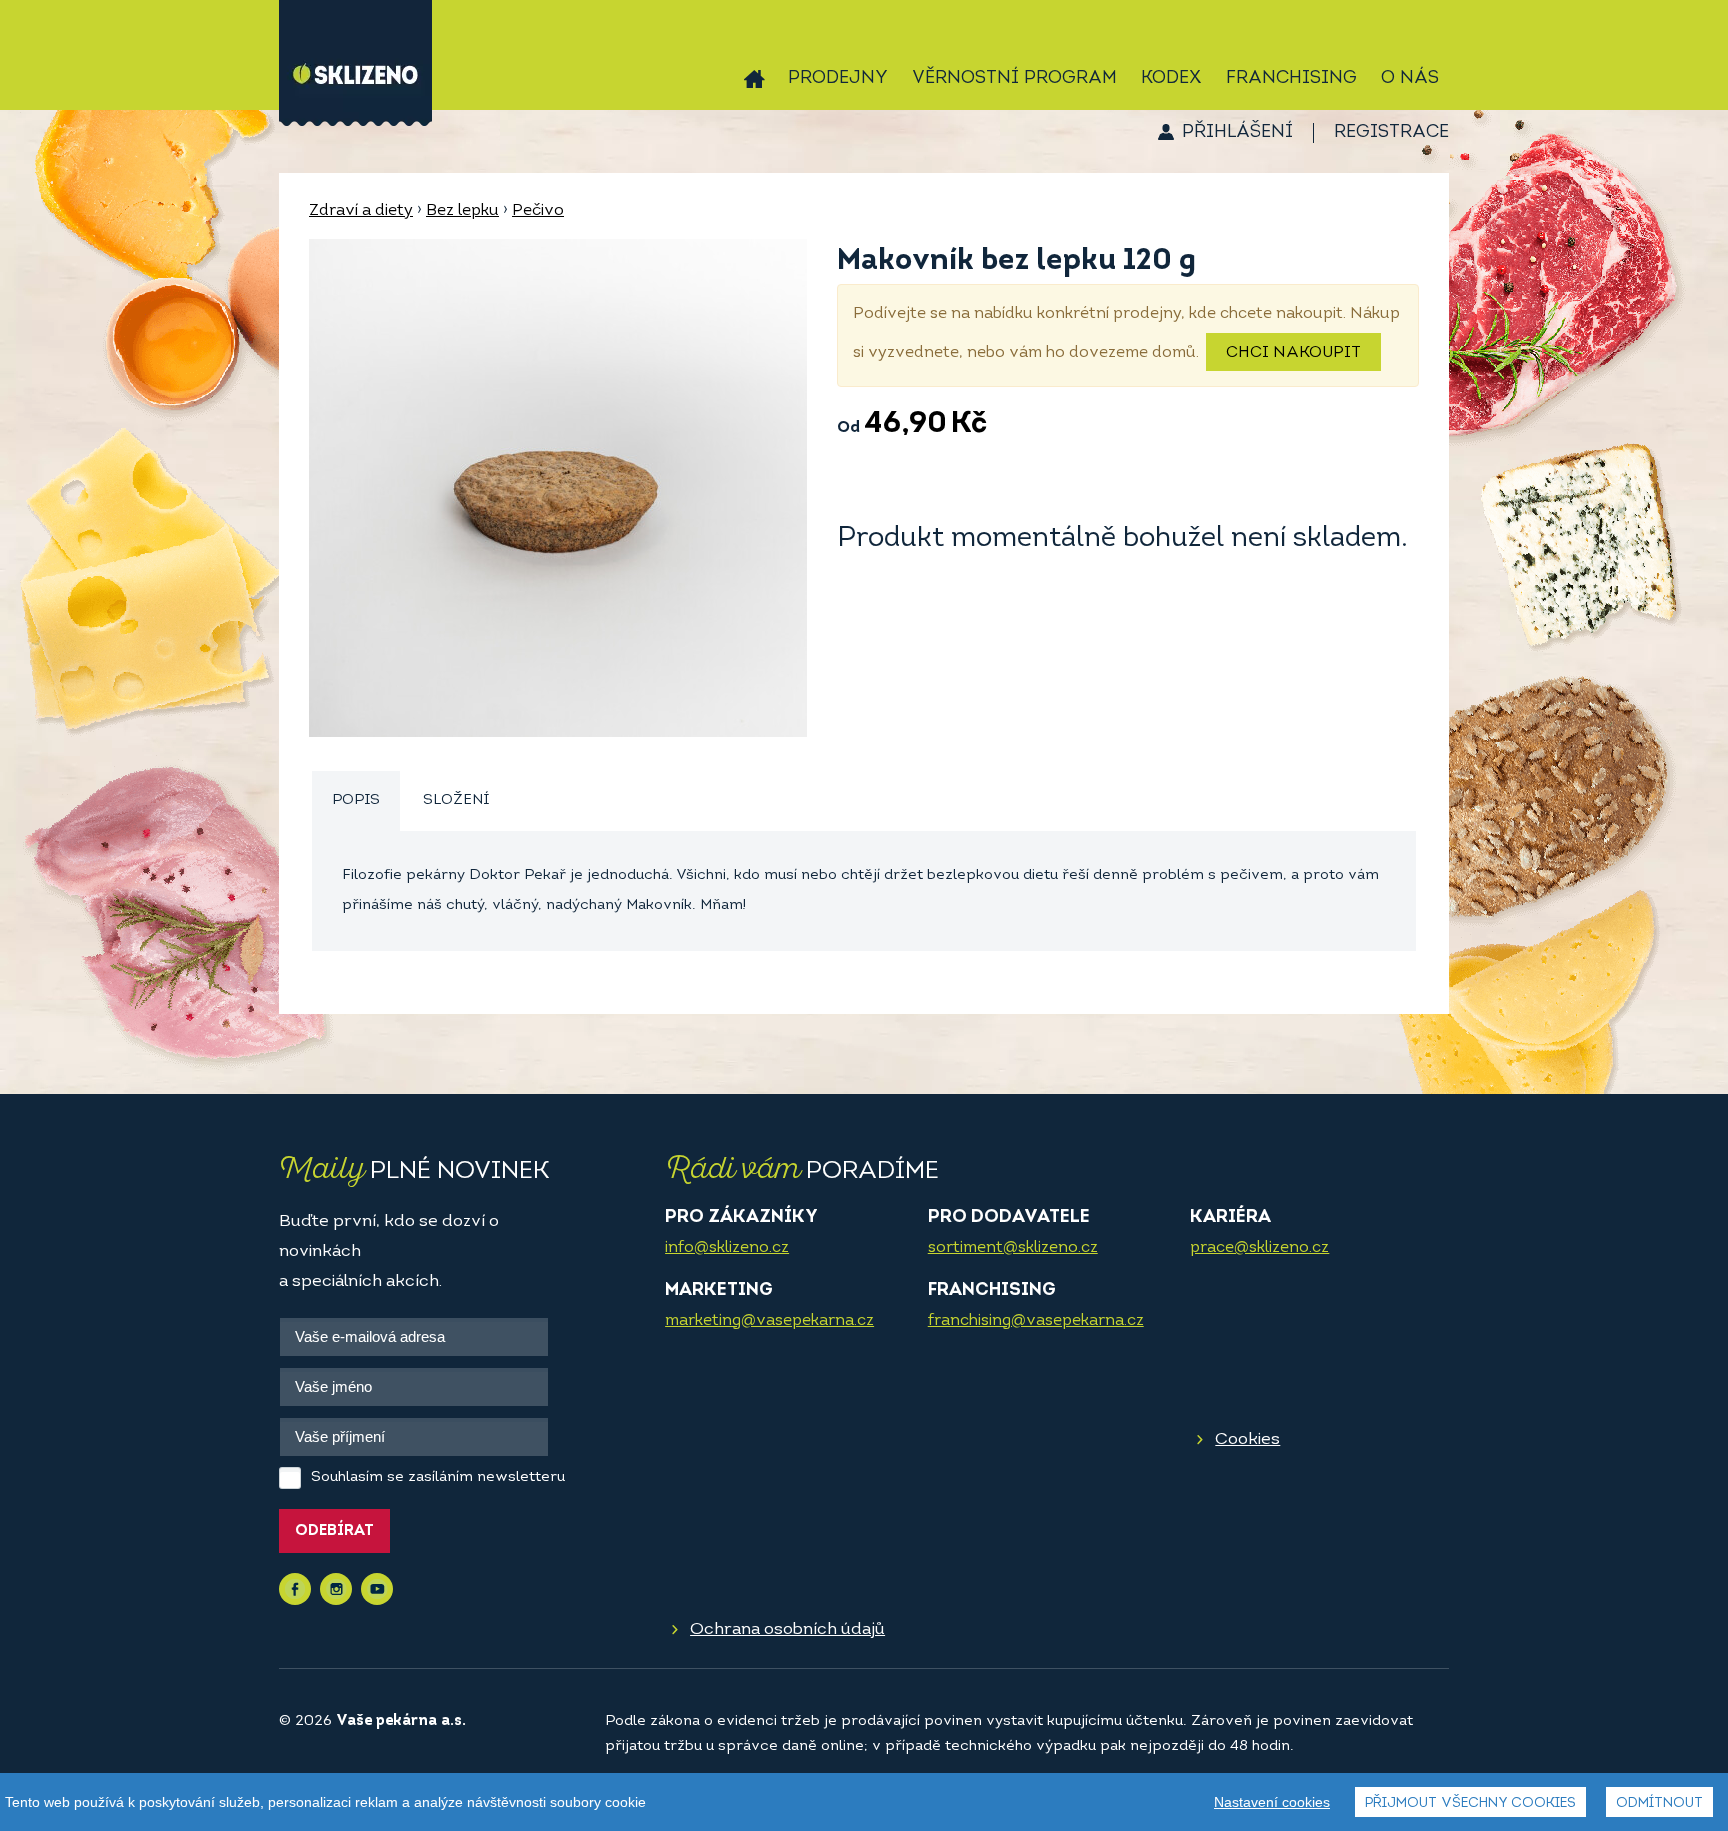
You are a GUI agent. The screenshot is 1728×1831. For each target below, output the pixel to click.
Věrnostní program (1014, 79)
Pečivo (538, 211)
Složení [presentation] (456, 800)
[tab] (356, 801)
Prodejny (838, 79)
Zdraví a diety (361, 211)
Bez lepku (462, 211)
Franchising (1291, 79)
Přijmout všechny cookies (1470, 1803)
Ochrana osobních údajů (787, 1629)
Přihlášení (1237, 133)
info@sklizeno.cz (727, 1248)
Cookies (1247, 1439)
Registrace (1391, 133)
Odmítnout (1659, 1803)
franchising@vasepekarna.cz (1036, 1321)
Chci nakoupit (1293, 353)
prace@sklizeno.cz (1259, 1248)
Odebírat (334, 1531)
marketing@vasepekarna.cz (769, 1321)
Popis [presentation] (356, 800)
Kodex (1171, 79)
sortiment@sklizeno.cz (1013, 1248)
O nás (1410, 79)
